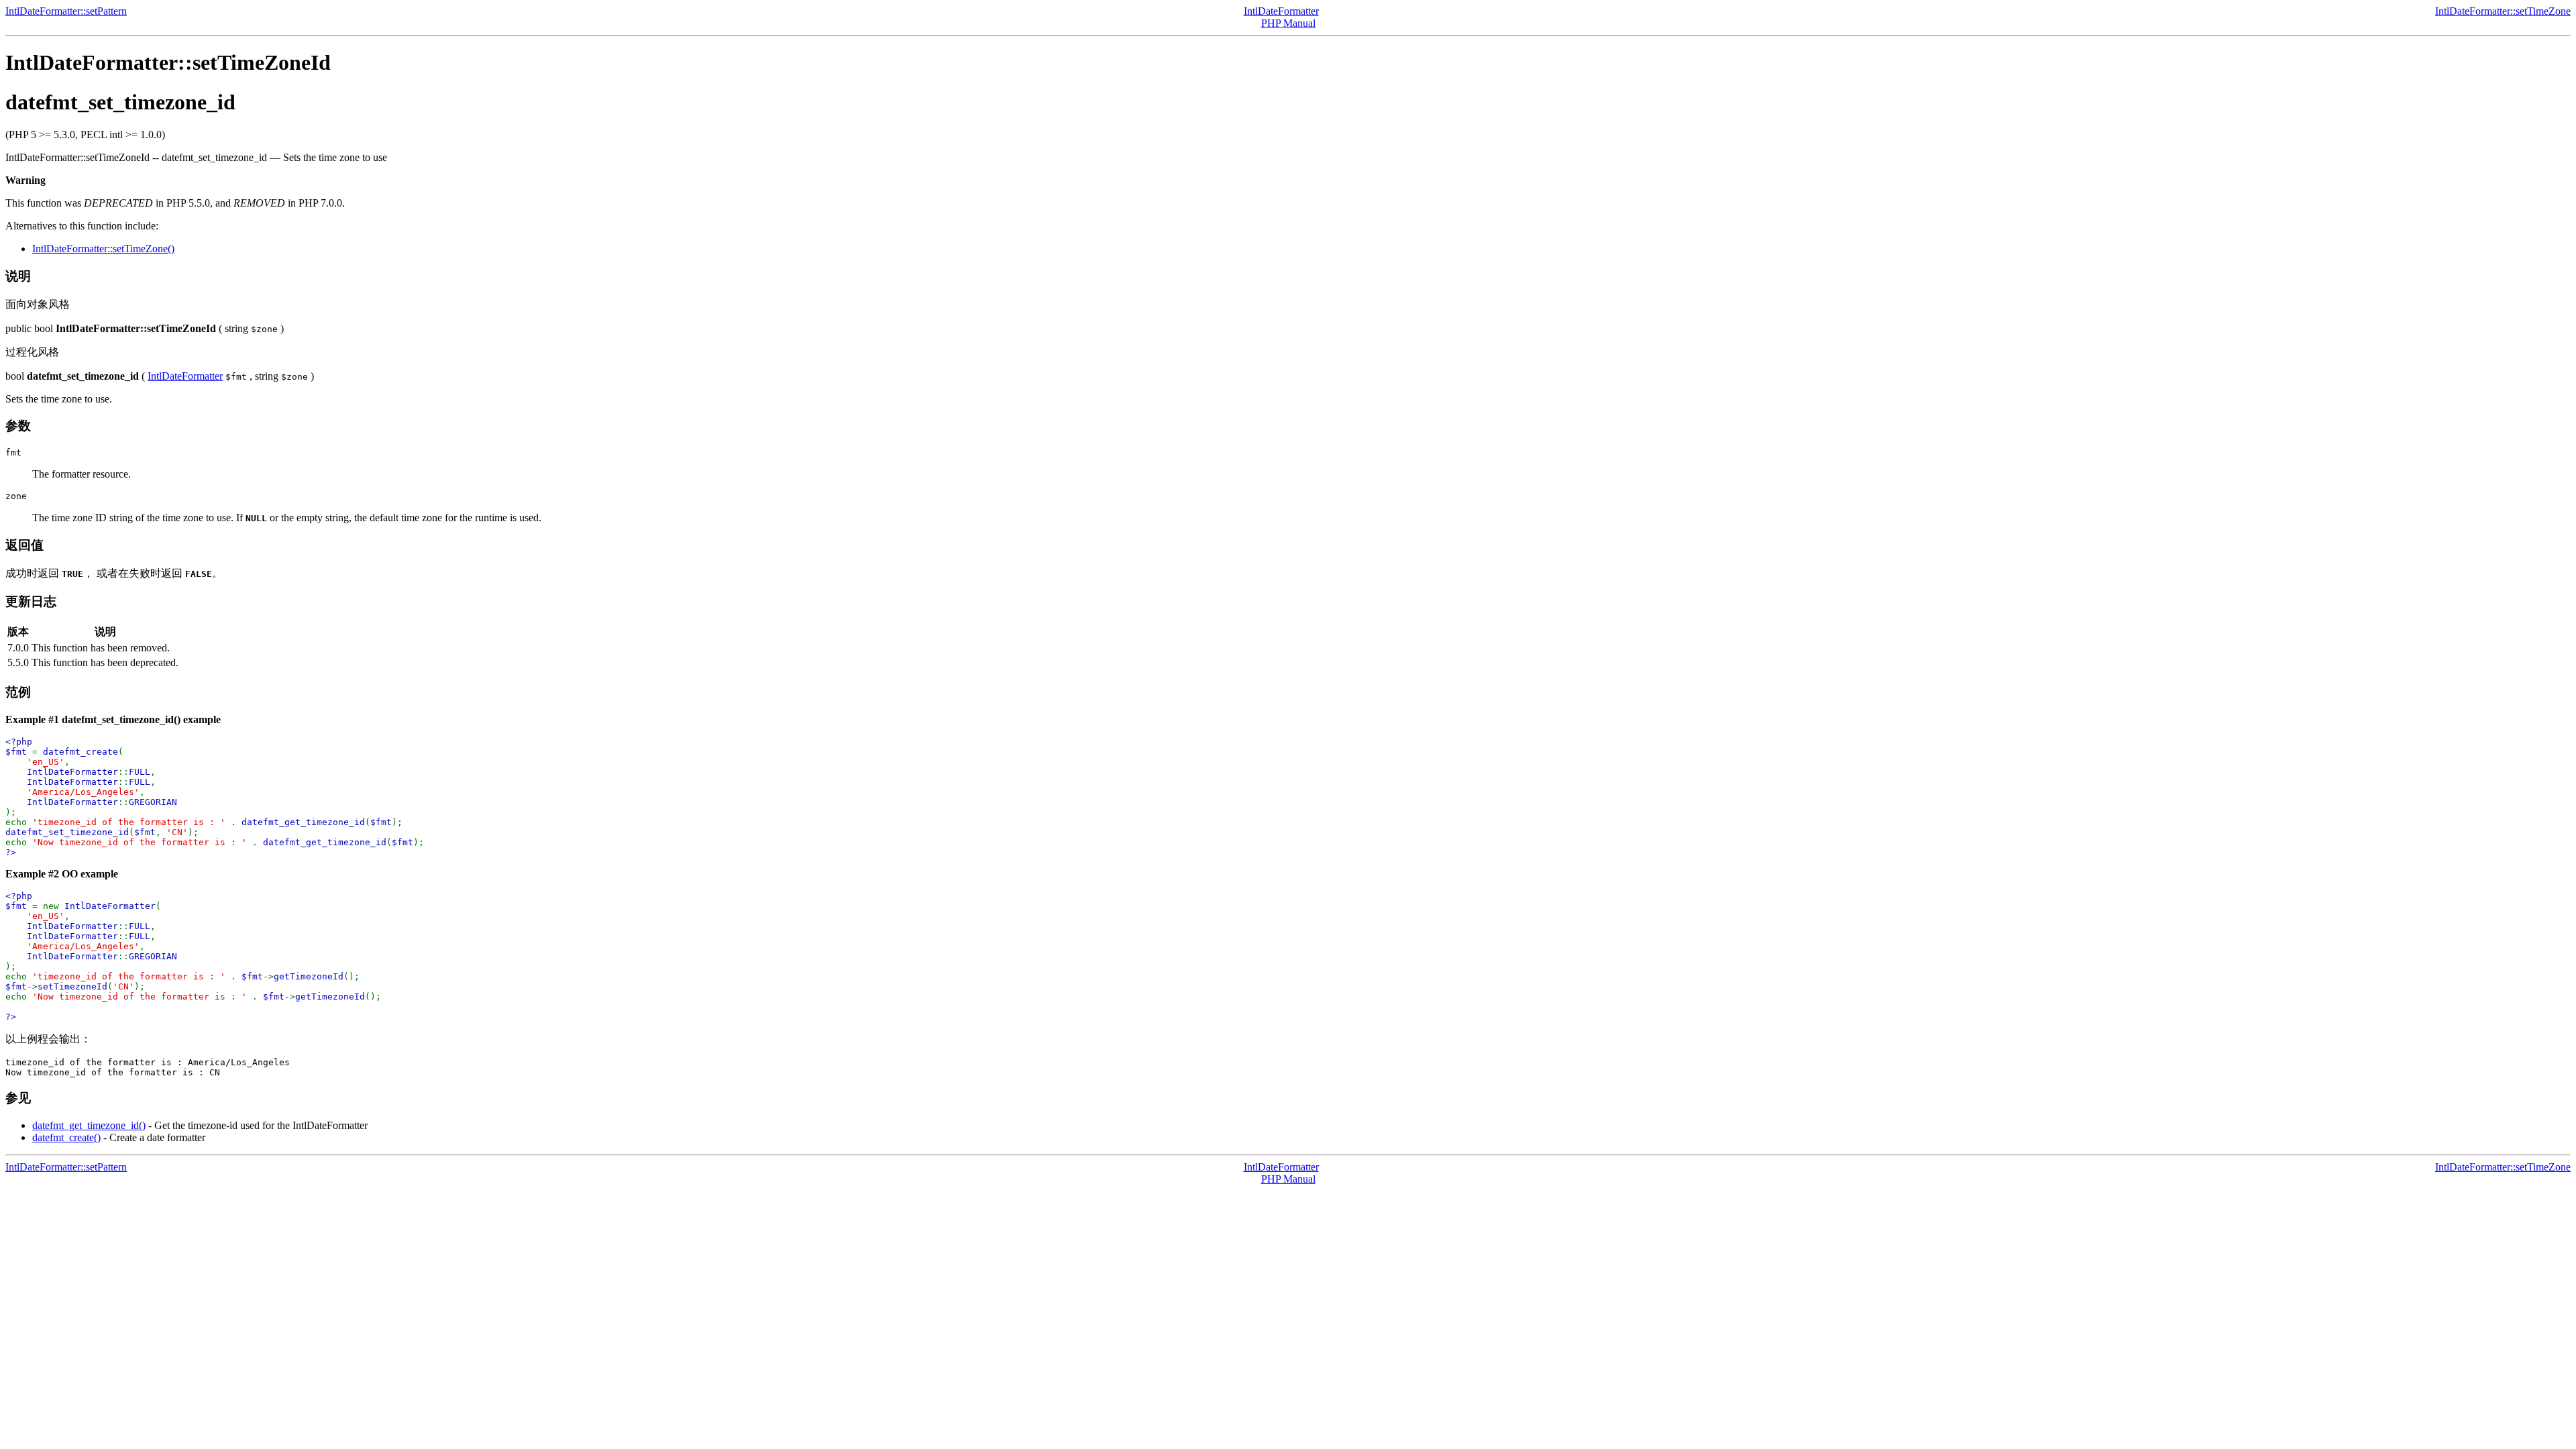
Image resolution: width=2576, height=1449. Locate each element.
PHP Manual (1288, 23)
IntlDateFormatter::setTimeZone (2503, 11)
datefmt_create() (66, 1137)
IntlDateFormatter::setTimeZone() (103, 249)
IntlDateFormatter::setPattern (66, 11)
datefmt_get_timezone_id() (89, 1125)
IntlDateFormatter (1281, 11)
